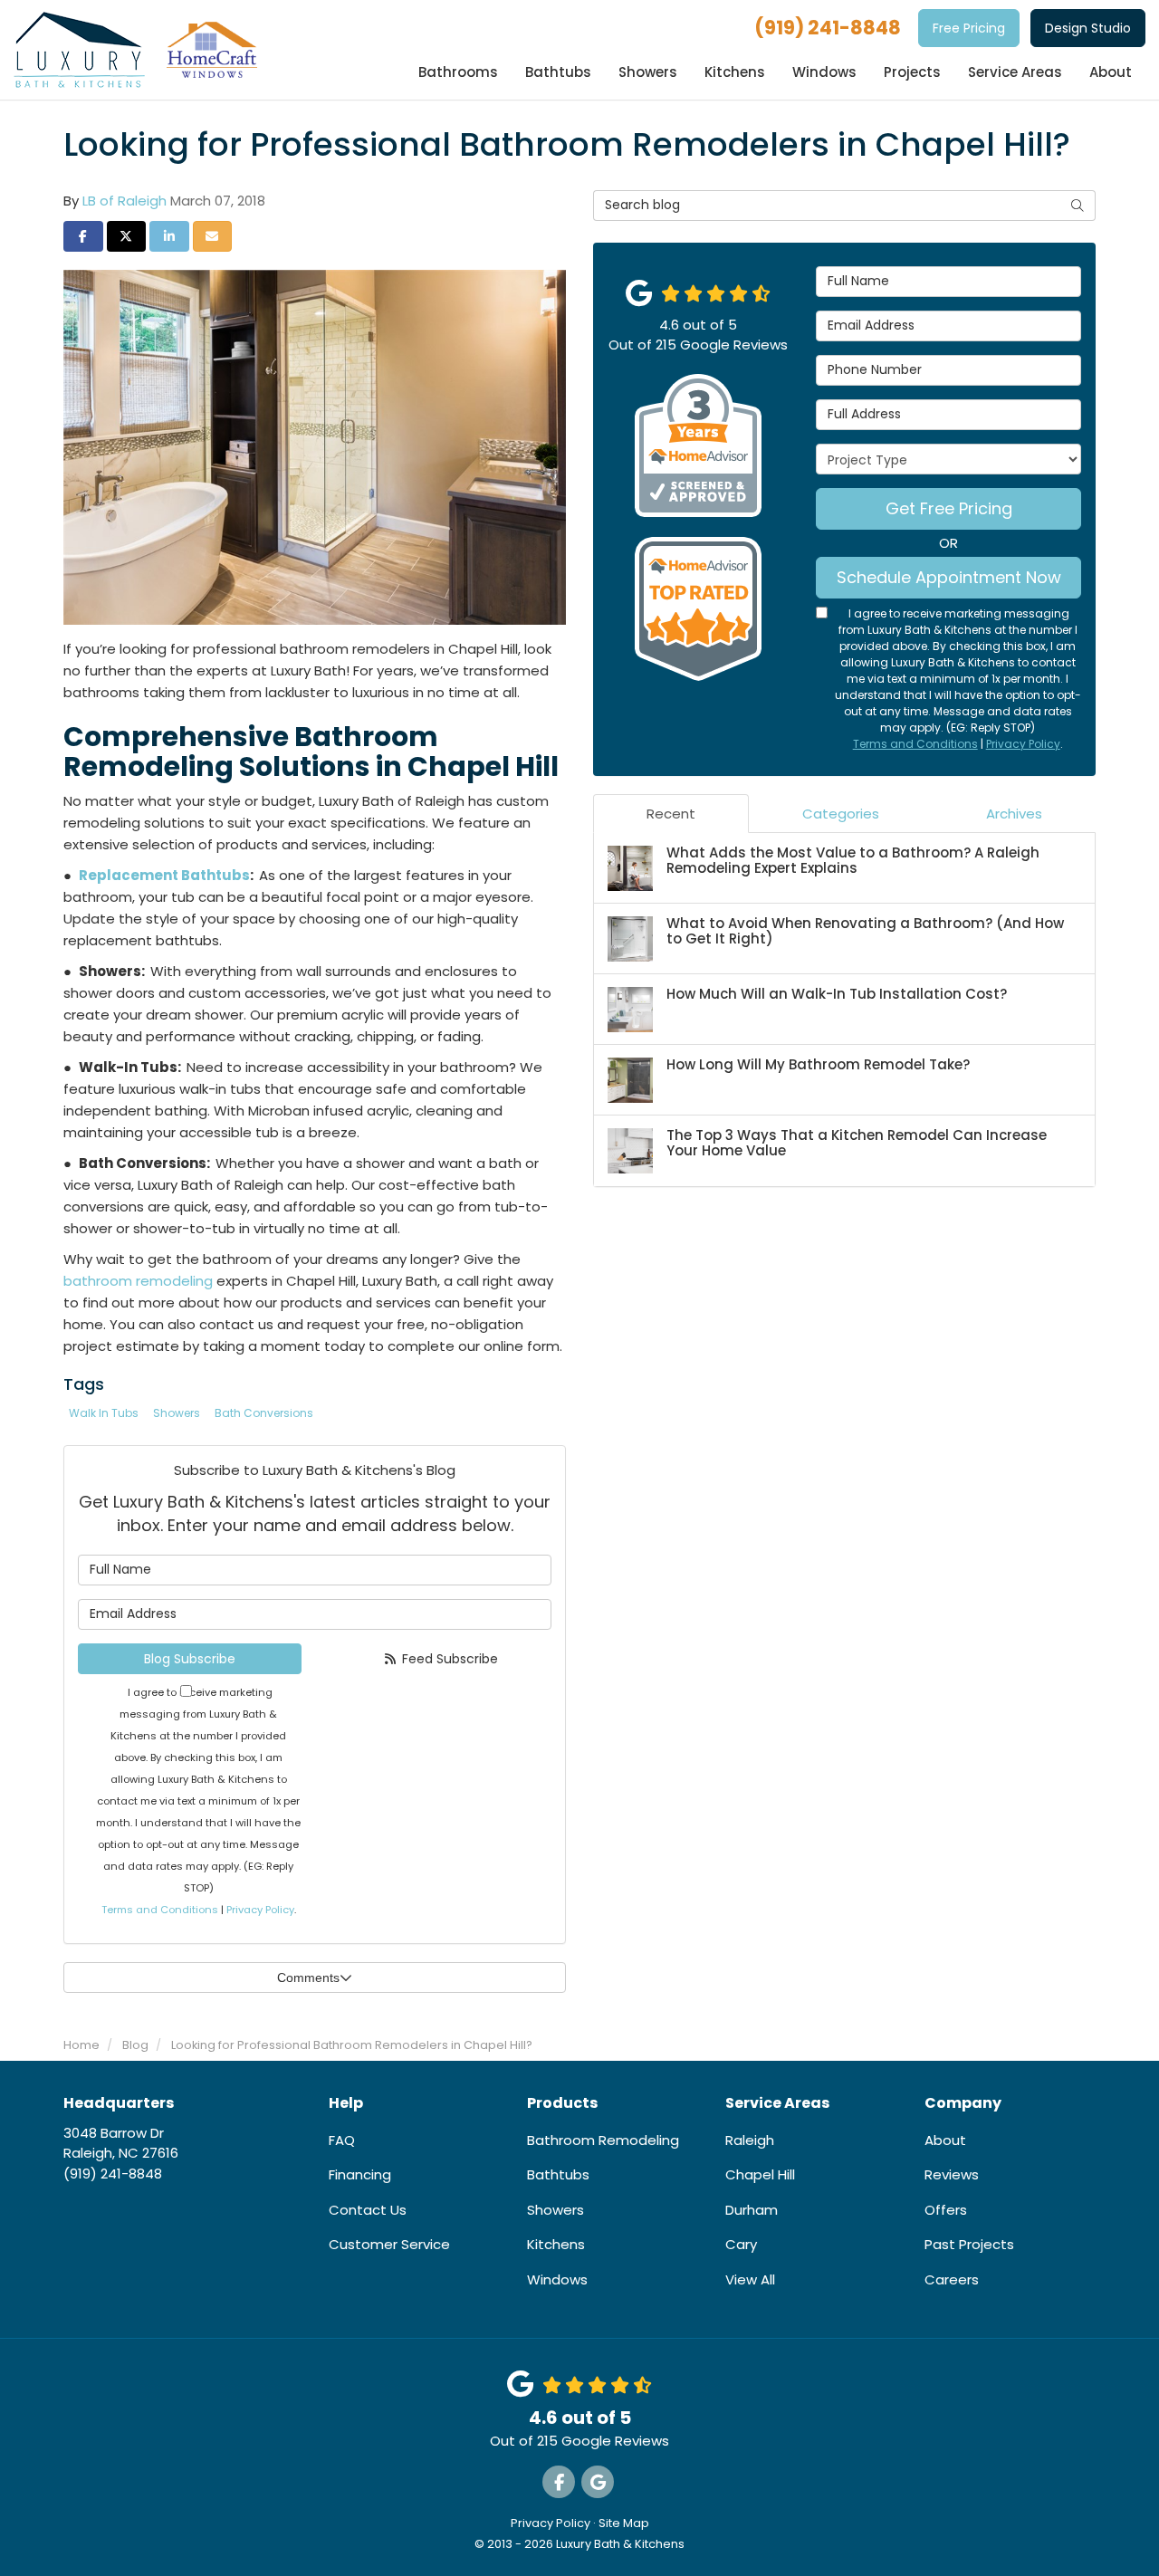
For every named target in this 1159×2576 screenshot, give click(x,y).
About (945, 2140)
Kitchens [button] (735, 72)
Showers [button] (648, 72)
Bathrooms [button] (458, 72)
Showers (177, 1413)
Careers (952, 2279)
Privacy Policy (260, 1910)
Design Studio (1088, 28)
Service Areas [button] (1015, 72)
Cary (741, 2244)
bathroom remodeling (138, 1281)
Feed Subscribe (448, 1659)
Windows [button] (824, 72)
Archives (1014, 814)
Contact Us (368, 2210)
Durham (752, 2210)
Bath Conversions (264, 1413)
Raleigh (750, 2140)
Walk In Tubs (104, 1413)
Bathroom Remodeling (603, 2140)
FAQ (342, 2140)
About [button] (1111, 72)
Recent (671, 814)
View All (750, 2279)
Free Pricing (969, 28)
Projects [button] (912, 72)
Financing (360, 2174)
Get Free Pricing (949, 508)
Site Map (624, 2523)
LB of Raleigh (125, 201)
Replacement (164, 875)
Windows (557, 2279)
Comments (308, 1977)
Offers (946, 2210)
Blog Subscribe (190, 1659)
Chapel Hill (760, 2174)
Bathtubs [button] (558, 72)
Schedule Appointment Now (949, 577)
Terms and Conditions (160, 1910)
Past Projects (969, 2244)
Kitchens (556, 2244)
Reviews (952, 2174)
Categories (841, 814)
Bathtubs (558, 2174)
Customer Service (389, 2244)
